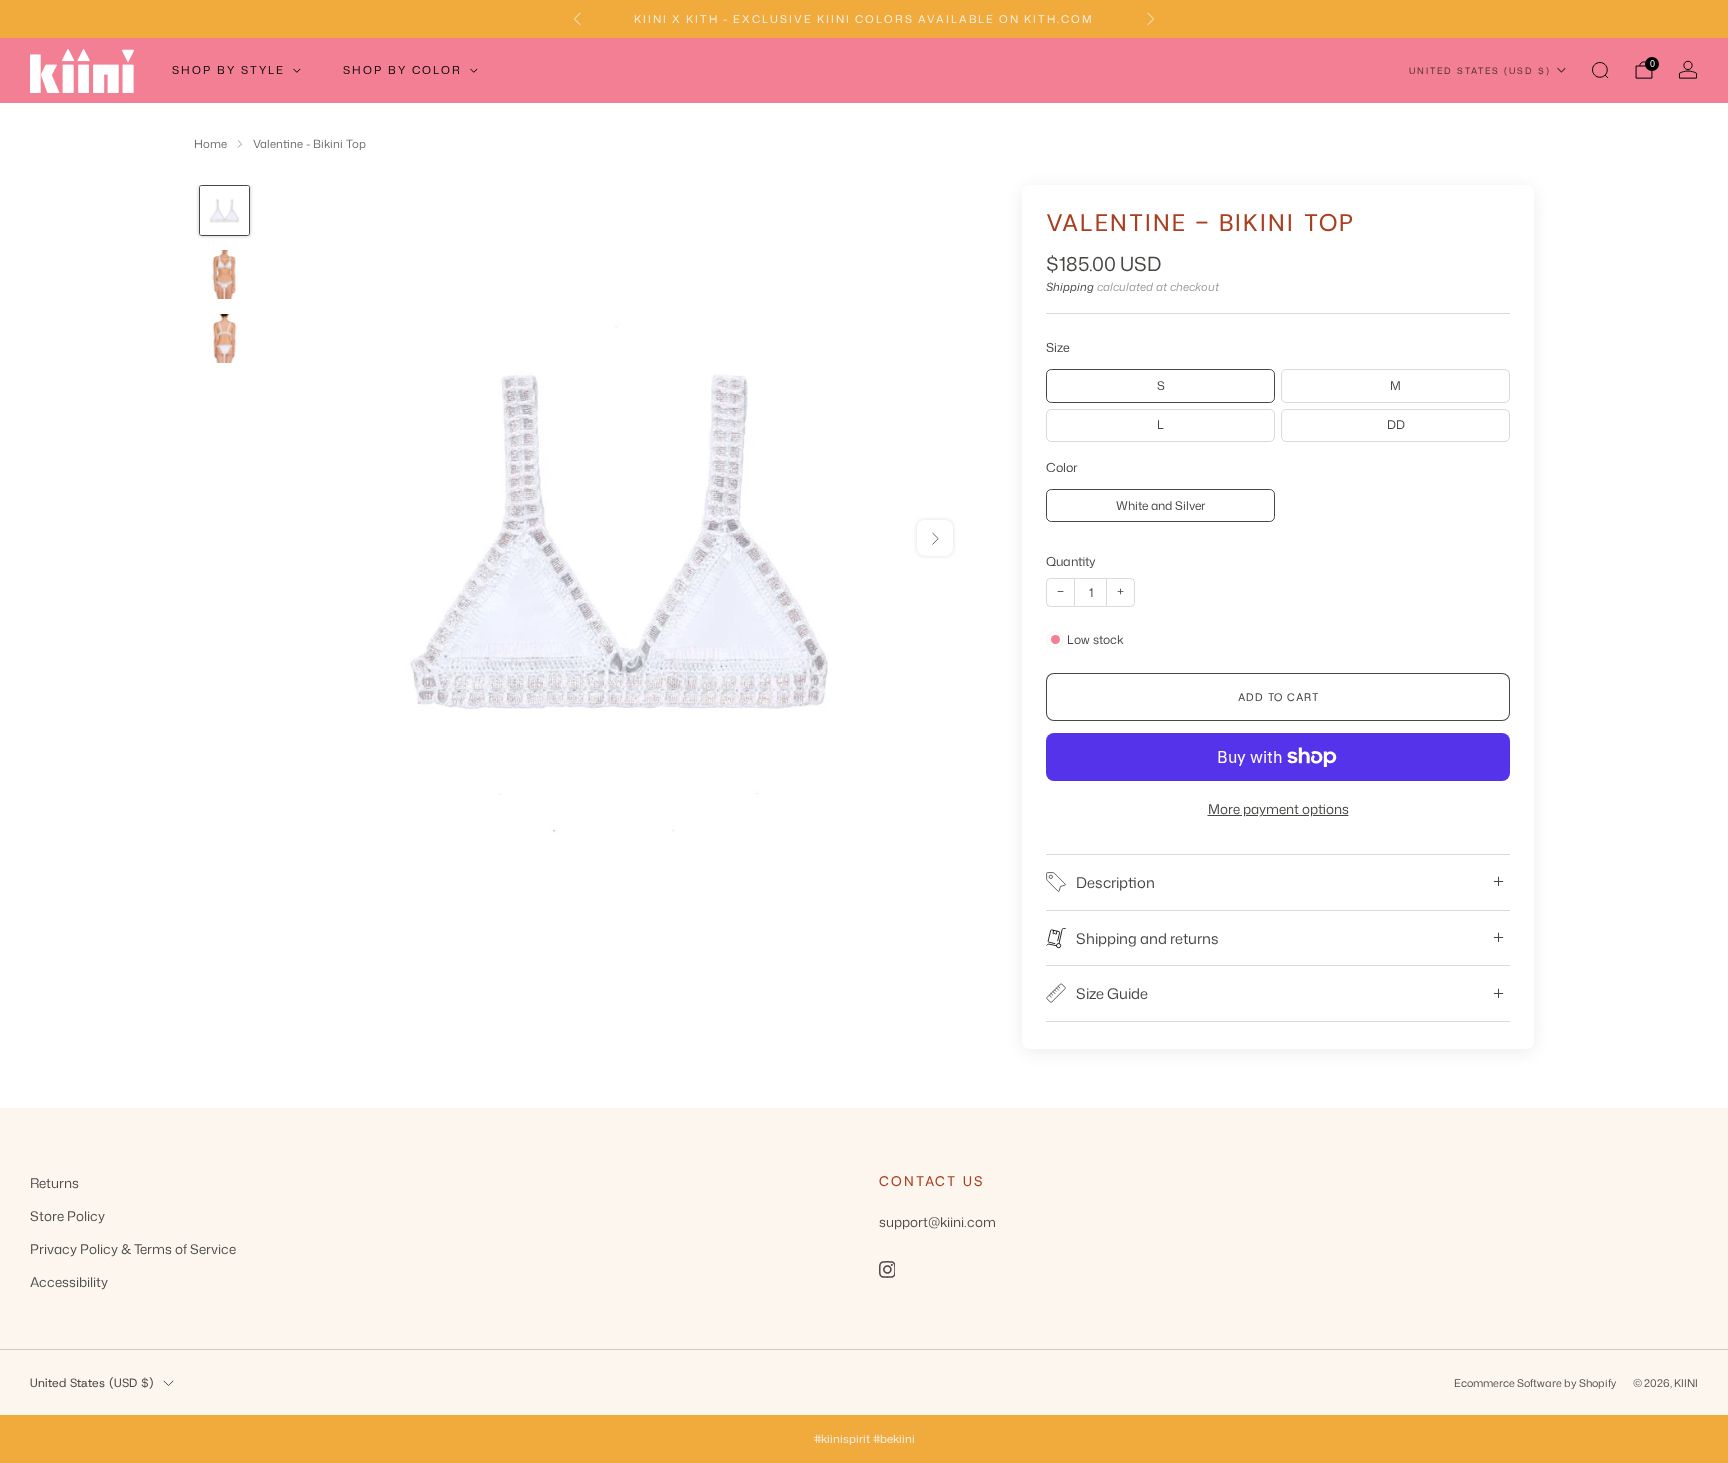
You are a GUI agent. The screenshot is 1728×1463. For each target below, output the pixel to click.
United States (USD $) (1480, 70)
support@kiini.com (937, 1221)
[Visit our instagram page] (887, 1269)
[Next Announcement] (1151, 19)
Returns (54, 1182)
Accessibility (69, 1281)
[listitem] (864, 19)
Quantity (1071, 561)
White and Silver (1160, 505)
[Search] (1600, 70)
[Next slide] (935, 538)
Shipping (1070, 287)
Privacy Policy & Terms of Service (133, 1248)
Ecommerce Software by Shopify (1535, 1382)
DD (1396, 424)
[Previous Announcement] (577, 19)
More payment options (1278, 808)
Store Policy (67, 1215)
